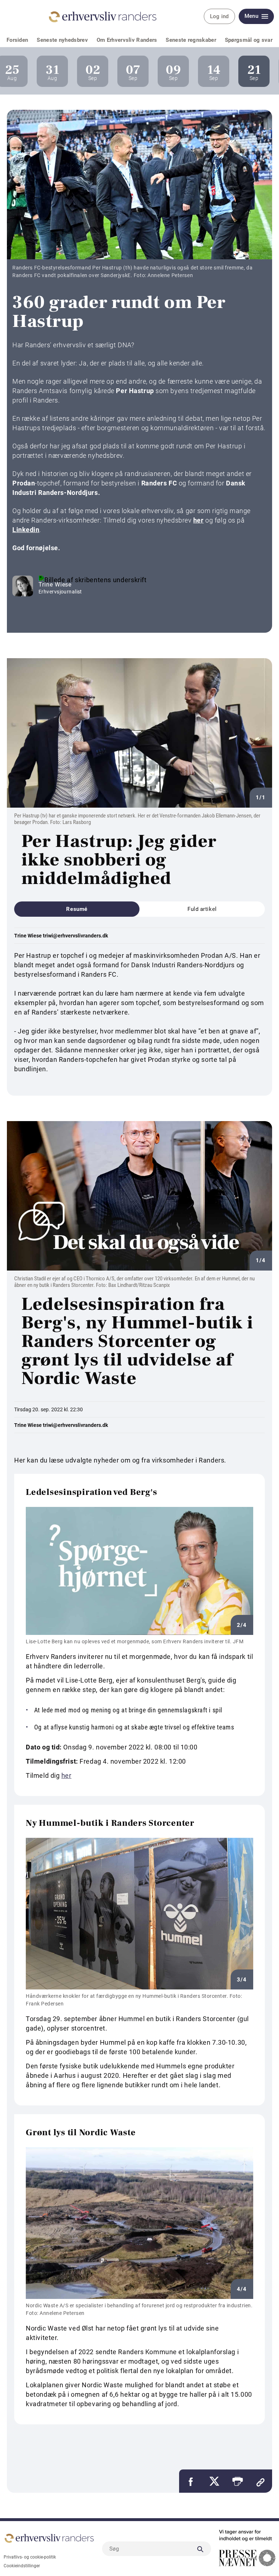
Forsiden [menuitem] (17, 40)
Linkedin (26, 530)
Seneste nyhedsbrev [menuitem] (62, 40)
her (199, 520)
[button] (237, 2481)
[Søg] (200, 2549)
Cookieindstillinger (22, 2566)
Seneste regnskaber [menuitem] (191, 40)
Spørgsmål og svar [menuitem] (249, 40)
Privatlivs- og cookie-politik (30, 2557)
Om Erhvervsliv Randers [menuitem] (127, 40)
